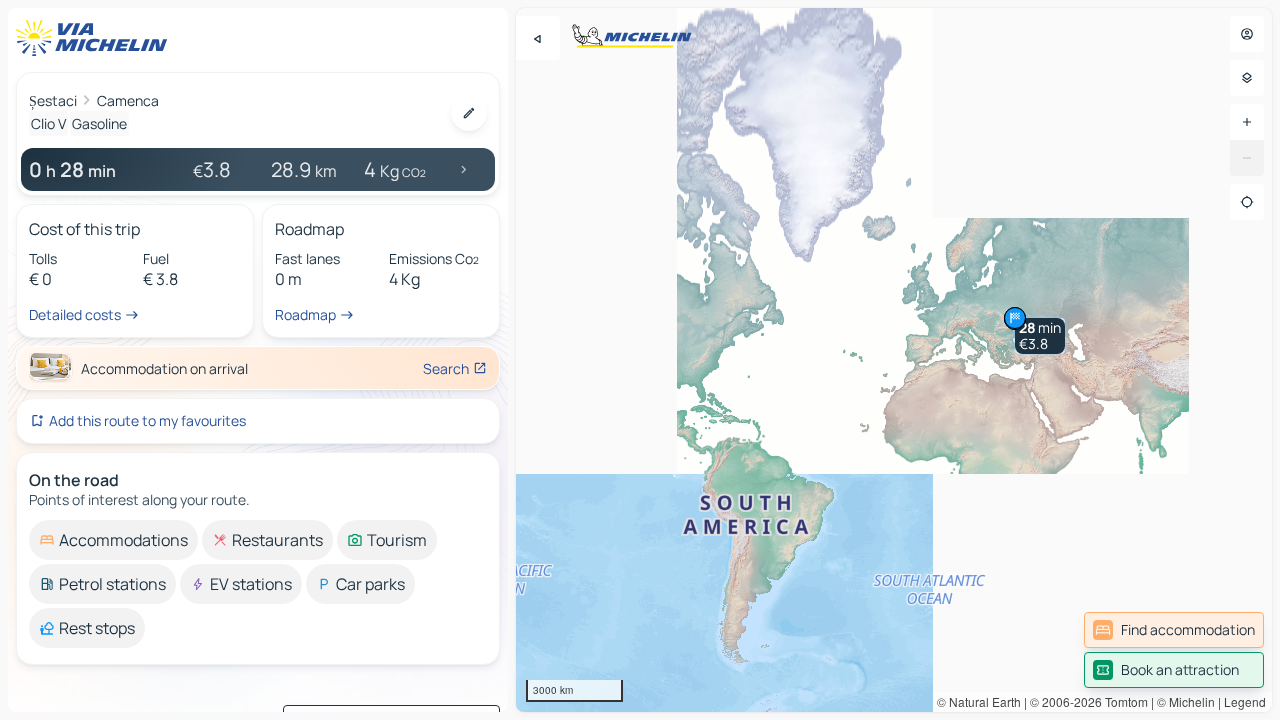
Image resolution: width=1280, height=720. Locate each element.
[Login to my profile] (1247, 34)
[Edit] (469, 113)
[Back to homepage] (96, 38)
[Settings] (1247, 78)
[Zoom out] (1247, 158)
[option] (113, 540)
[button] (1040, 336)
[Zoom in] (1247, 122)
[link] (1174, 630)
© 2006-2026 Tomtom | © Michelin (1122, 701)
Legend (1245, 701)
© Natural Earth (979, 701)
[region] (894, 360)
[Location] (1247, 202)
